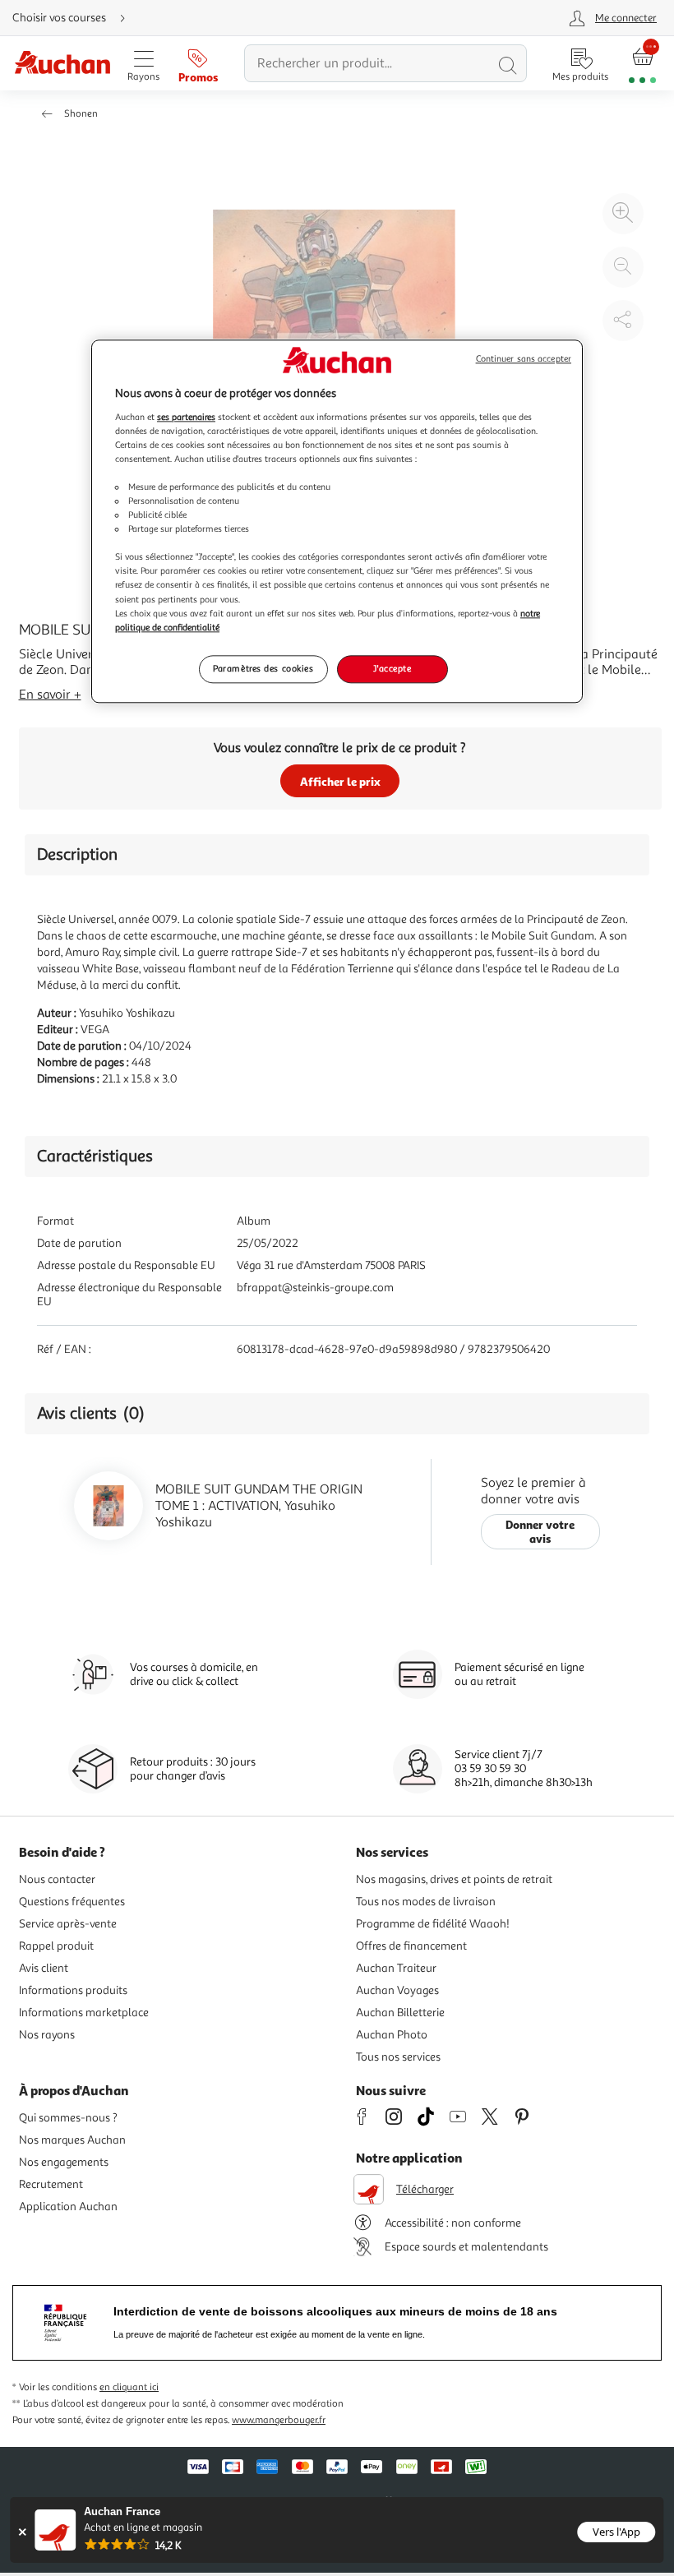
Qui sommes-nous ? (68, 2118)
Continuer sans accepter (524, 359)
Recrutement (51, 2184)
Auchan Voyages (397, 1990)
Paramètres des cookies (263, 668)
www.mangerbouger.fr (279, 2420)
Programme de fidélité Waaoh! (433, 1924)
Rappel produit (56, 1946)
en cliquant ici (129, 2387)
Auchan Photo (392, 2035)
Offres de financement (411, 1946)
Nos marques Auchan (72, 2140)
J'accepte (392, 668)
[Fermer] (22, 2532)
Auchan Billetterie (400, 2013)
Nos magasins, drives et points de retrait (454, 1879)
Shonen (81, 114)
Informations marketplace (84, 2013)
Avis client (44, 1968)
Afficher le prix (340, 781)
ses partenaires (186, 417)
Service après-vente (68, 1924)
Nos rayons (47, 2035)
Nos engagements (64, 2162)
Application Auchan (68, 2207)
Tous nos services (398, 2057)
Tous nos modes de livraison (426, 1902)
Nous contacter (57, 1879)
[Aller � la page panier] (642, 64)
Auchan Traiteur (396, 1968)
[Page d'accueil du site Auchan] (62, 64)
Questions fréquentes (72, 1902)
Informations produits (73, 1990)
